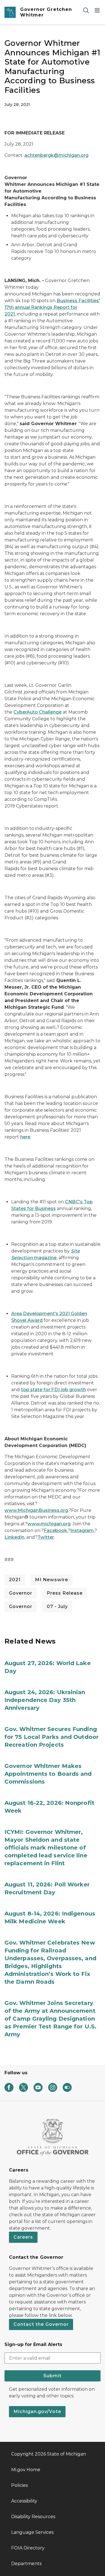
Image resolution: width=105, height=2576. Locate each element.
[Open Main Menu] (97, 10)
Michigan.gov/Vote (37, 2412)
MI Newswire (52, 1580)
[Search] (86, 10)
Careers (23, 2237)
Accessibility (24, 2501)
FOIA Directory (28, 2548)
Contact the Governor (41, 2324)
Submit (53, 2376)
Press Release (65, 1593)
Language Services (32, 2532)
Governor (21, 1593)
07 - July (57, 1607)
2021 (15, 1580)
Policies (19, 2485)
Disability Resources (33, 2517)
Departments (26, 2564)
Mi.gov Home (26, 2470)
